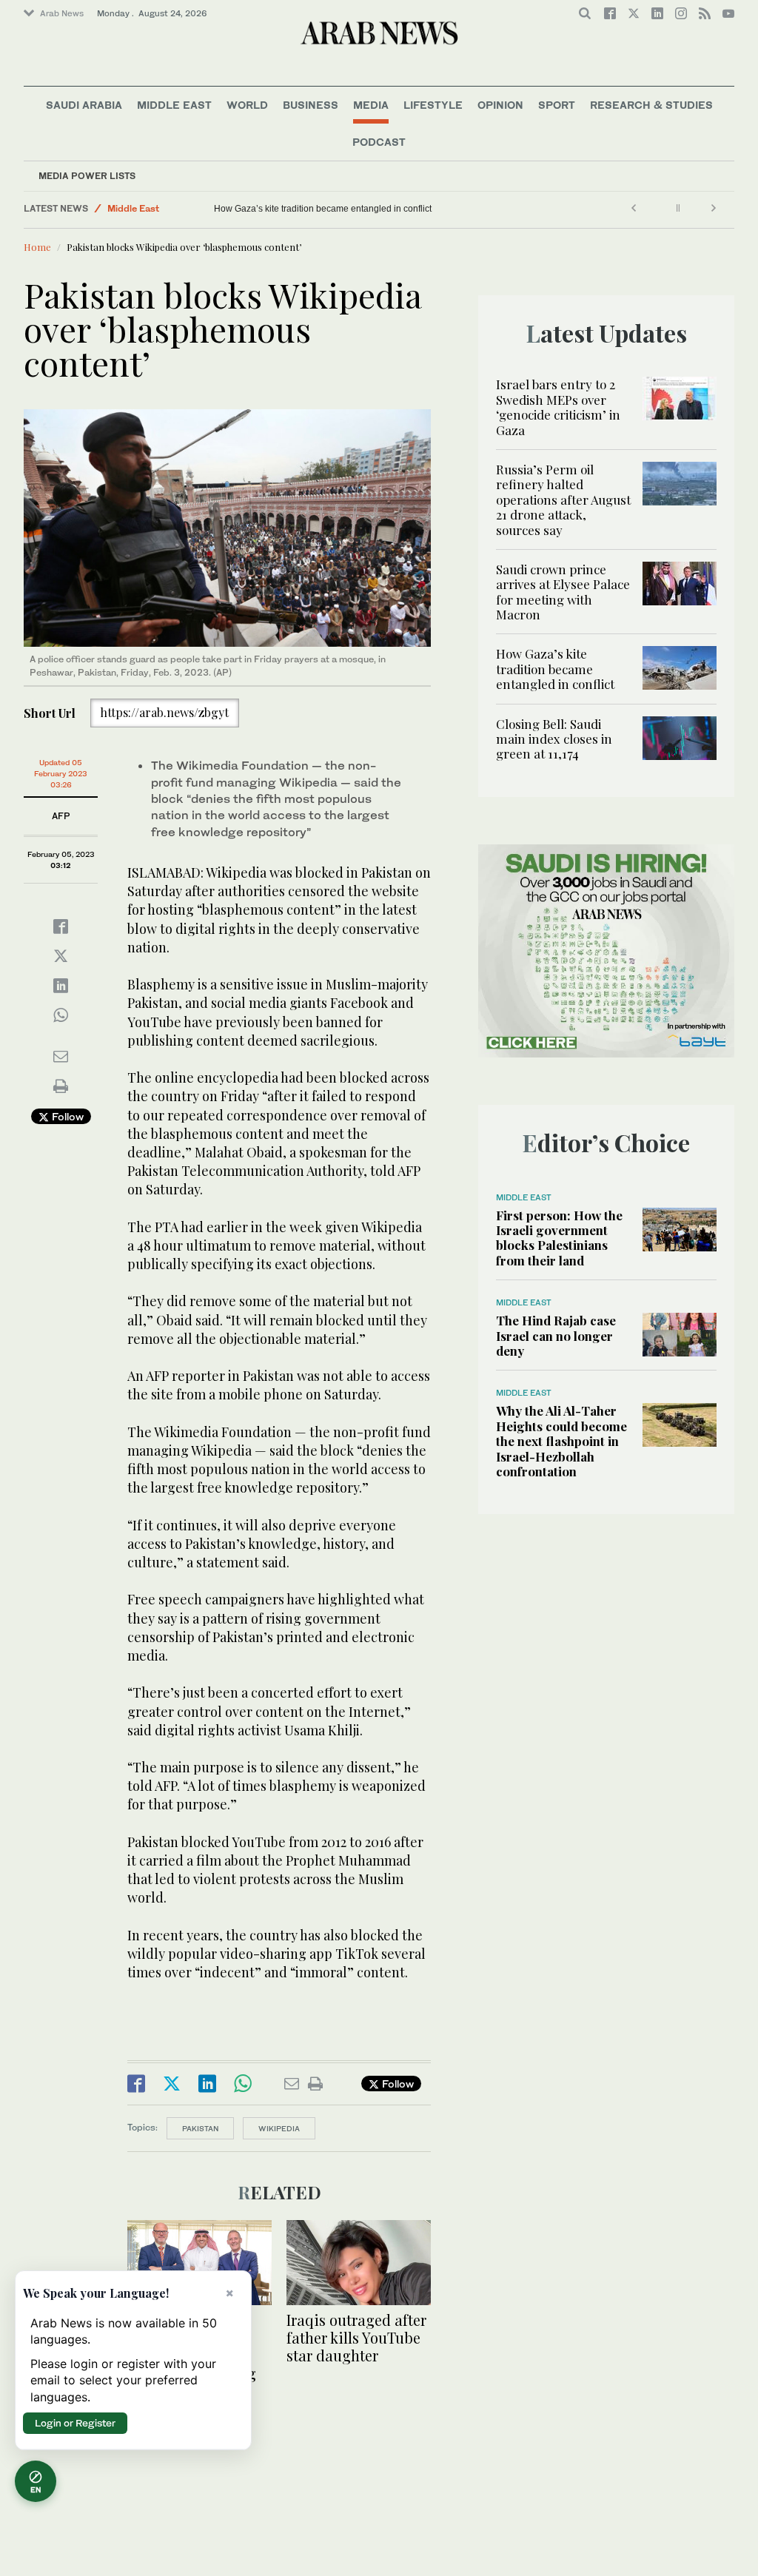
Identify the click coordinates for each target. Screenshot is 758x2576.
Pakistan (200, 2128)
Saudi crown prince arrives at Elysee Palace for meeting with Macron (563, 592)
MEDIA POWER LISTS (87, 176)
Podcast (379, 142)
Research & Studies (651, 105)
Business (311, 105)
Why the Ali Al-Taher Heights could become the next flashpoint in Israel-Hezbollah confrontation (561, 1441)
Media (371, 105)
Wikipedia (279, 2128)
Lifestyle (433, 105)
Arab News (62, 13)
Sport (557, 105)
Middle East (174, 105)
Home (37, 247)
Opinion (500, 105)
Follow (66, 1116)
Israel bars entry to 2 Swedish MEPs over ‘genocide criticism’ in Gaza (558, 407)
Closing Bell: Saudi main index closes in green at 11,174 (554, 739)
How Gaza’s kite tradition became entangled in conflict (323, 209)
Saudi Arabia (84, 105)
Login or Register (75, 2423)
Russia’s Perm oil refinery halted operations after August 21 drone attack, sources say (563, 500)
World (247, 105)
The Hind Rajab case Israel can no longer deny (556, 1335)
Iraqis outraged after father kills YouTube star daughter (356, 2337)
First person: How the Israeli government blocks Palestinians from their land (559, 1238)
